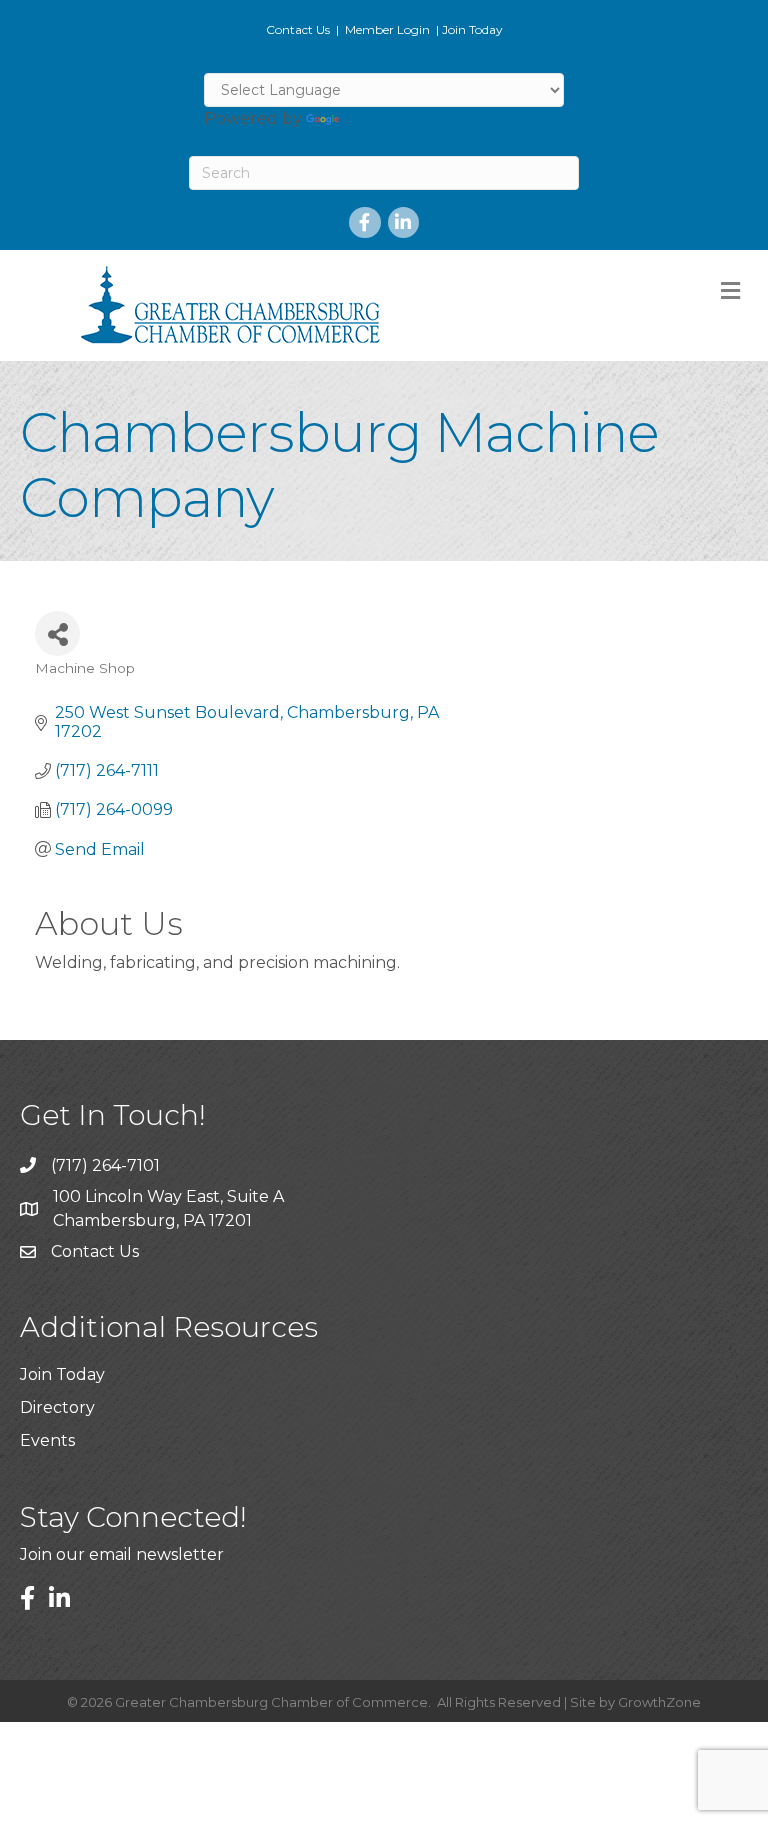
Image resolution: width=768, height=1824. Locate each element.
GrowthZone (659, 1702)
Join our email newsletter (122, 1554)
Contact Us (298, 29)
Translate (380, 118)
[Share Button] (57, 633)
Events (47, 1440)
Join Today (472, 29)
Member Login (387, 29)
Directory (57, 1407)
